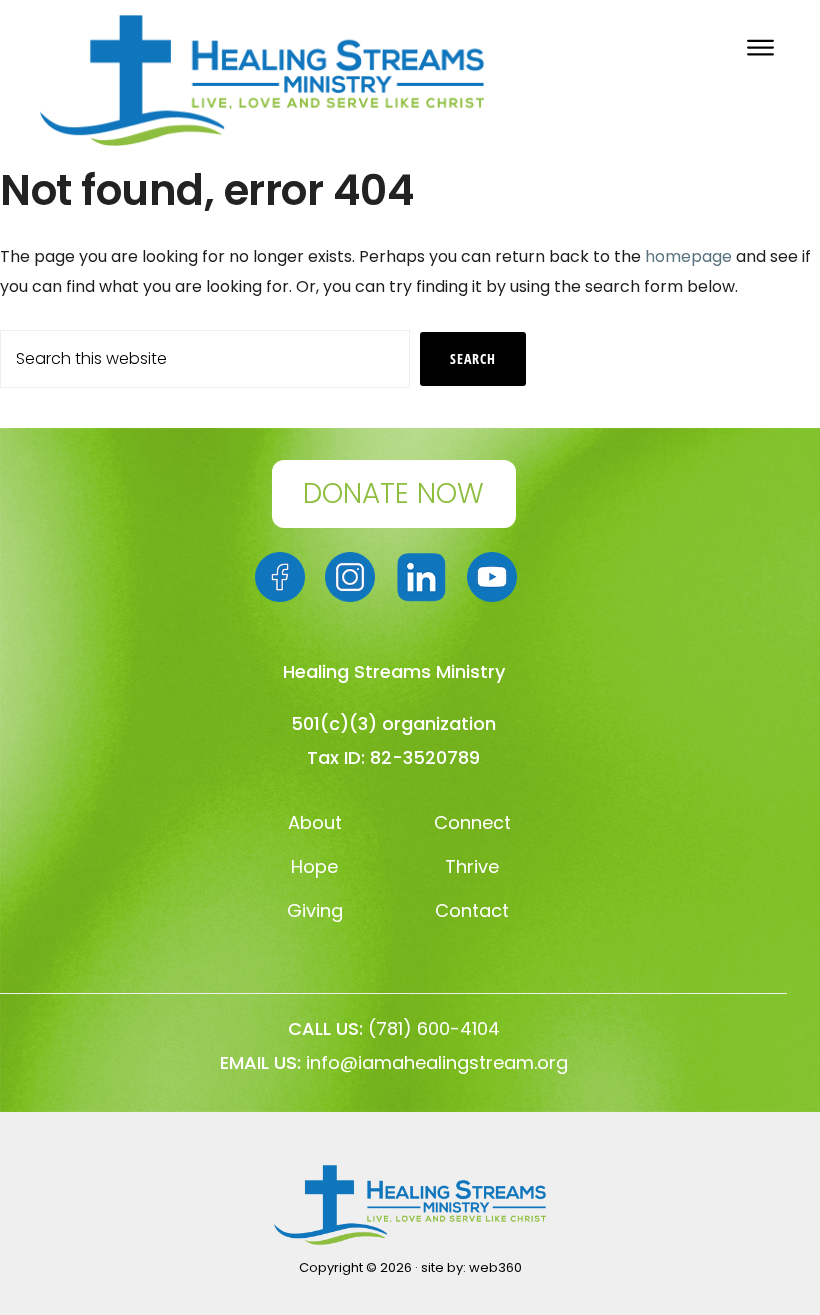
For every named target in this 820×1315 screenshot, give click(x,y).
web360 (495, 1267)
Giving (315, 910)
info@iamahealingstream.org (437, 1062)
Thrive (472, 866)
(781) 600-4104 (434, 1028)
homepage (688, 256)
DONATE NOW (393, 493)
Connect (472, 822)
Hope (314, 866)
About (315, 822)
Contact (472, 910)
